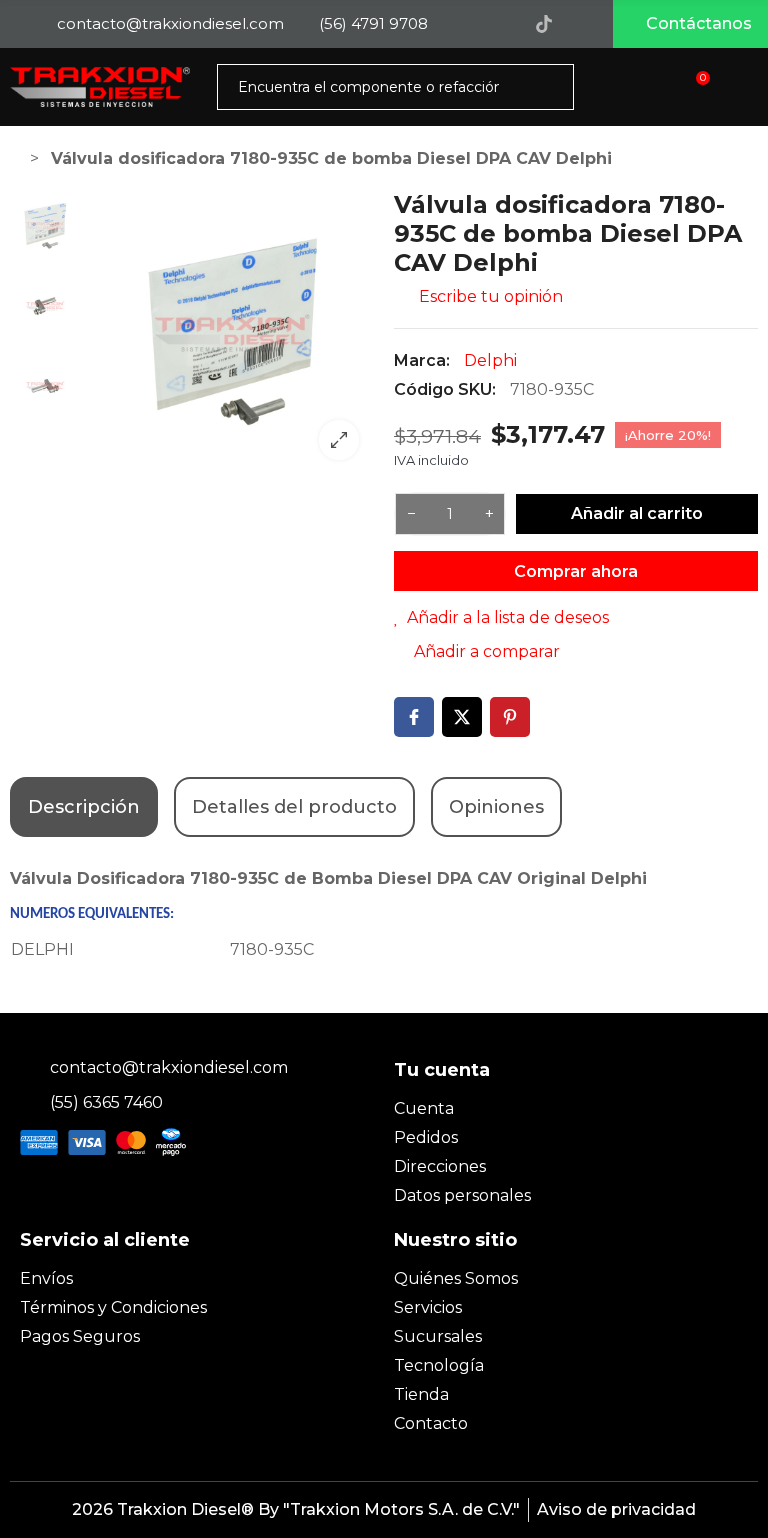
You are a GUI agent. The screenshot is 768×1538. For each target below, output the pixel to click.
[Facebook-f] (462, 24)
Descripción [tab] (84, 807)
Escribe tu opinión (489, 296)
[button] (690, 24)
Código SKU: (445, 389)
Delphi (490, 360)
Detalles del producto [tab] (294, 807)
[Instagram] (503, 24)
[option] (232, 333)
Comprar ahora (576, 571)
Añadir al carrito (637, 513)
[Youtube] (585, 24)
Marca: (422, 360)
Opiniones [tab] (496, 807)
